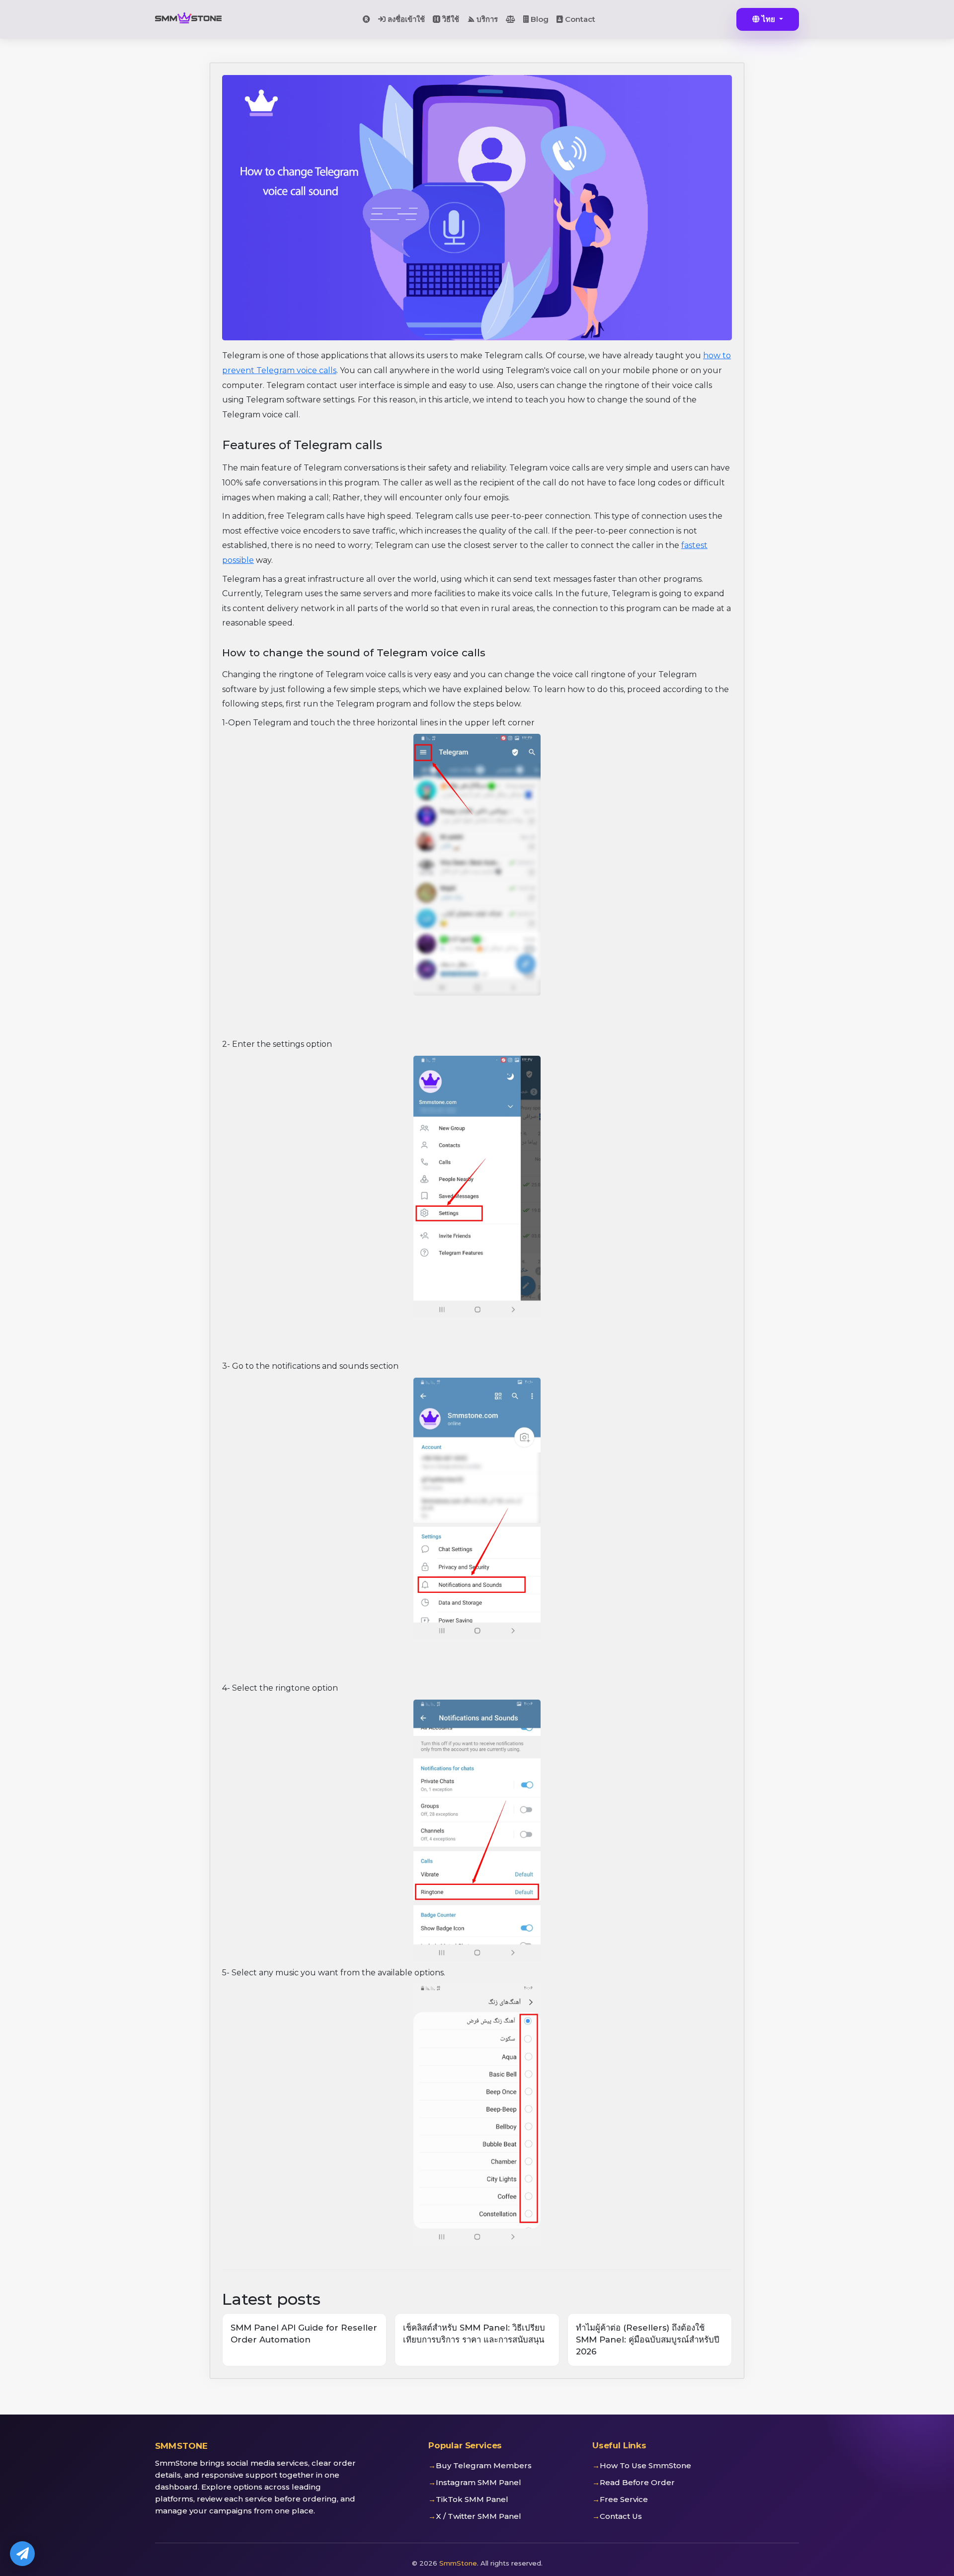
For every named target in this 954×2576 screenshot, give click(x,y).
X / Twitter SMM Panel (478, 2516)
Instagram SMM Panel (478, 2482)
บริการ (486, 19)
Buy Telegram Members (484, 2465)
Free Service (624, 2499)
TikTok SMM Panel (472, 2499)
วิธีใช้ (450, 19)
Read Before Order (637, 2482)
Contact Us (621, 2516)
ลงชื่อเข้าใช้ (405, 19)
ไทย (768, 19)
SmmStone (458, 2563)
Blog (539, 19)
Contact (579, 19)
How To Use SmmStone (645, 2465)
